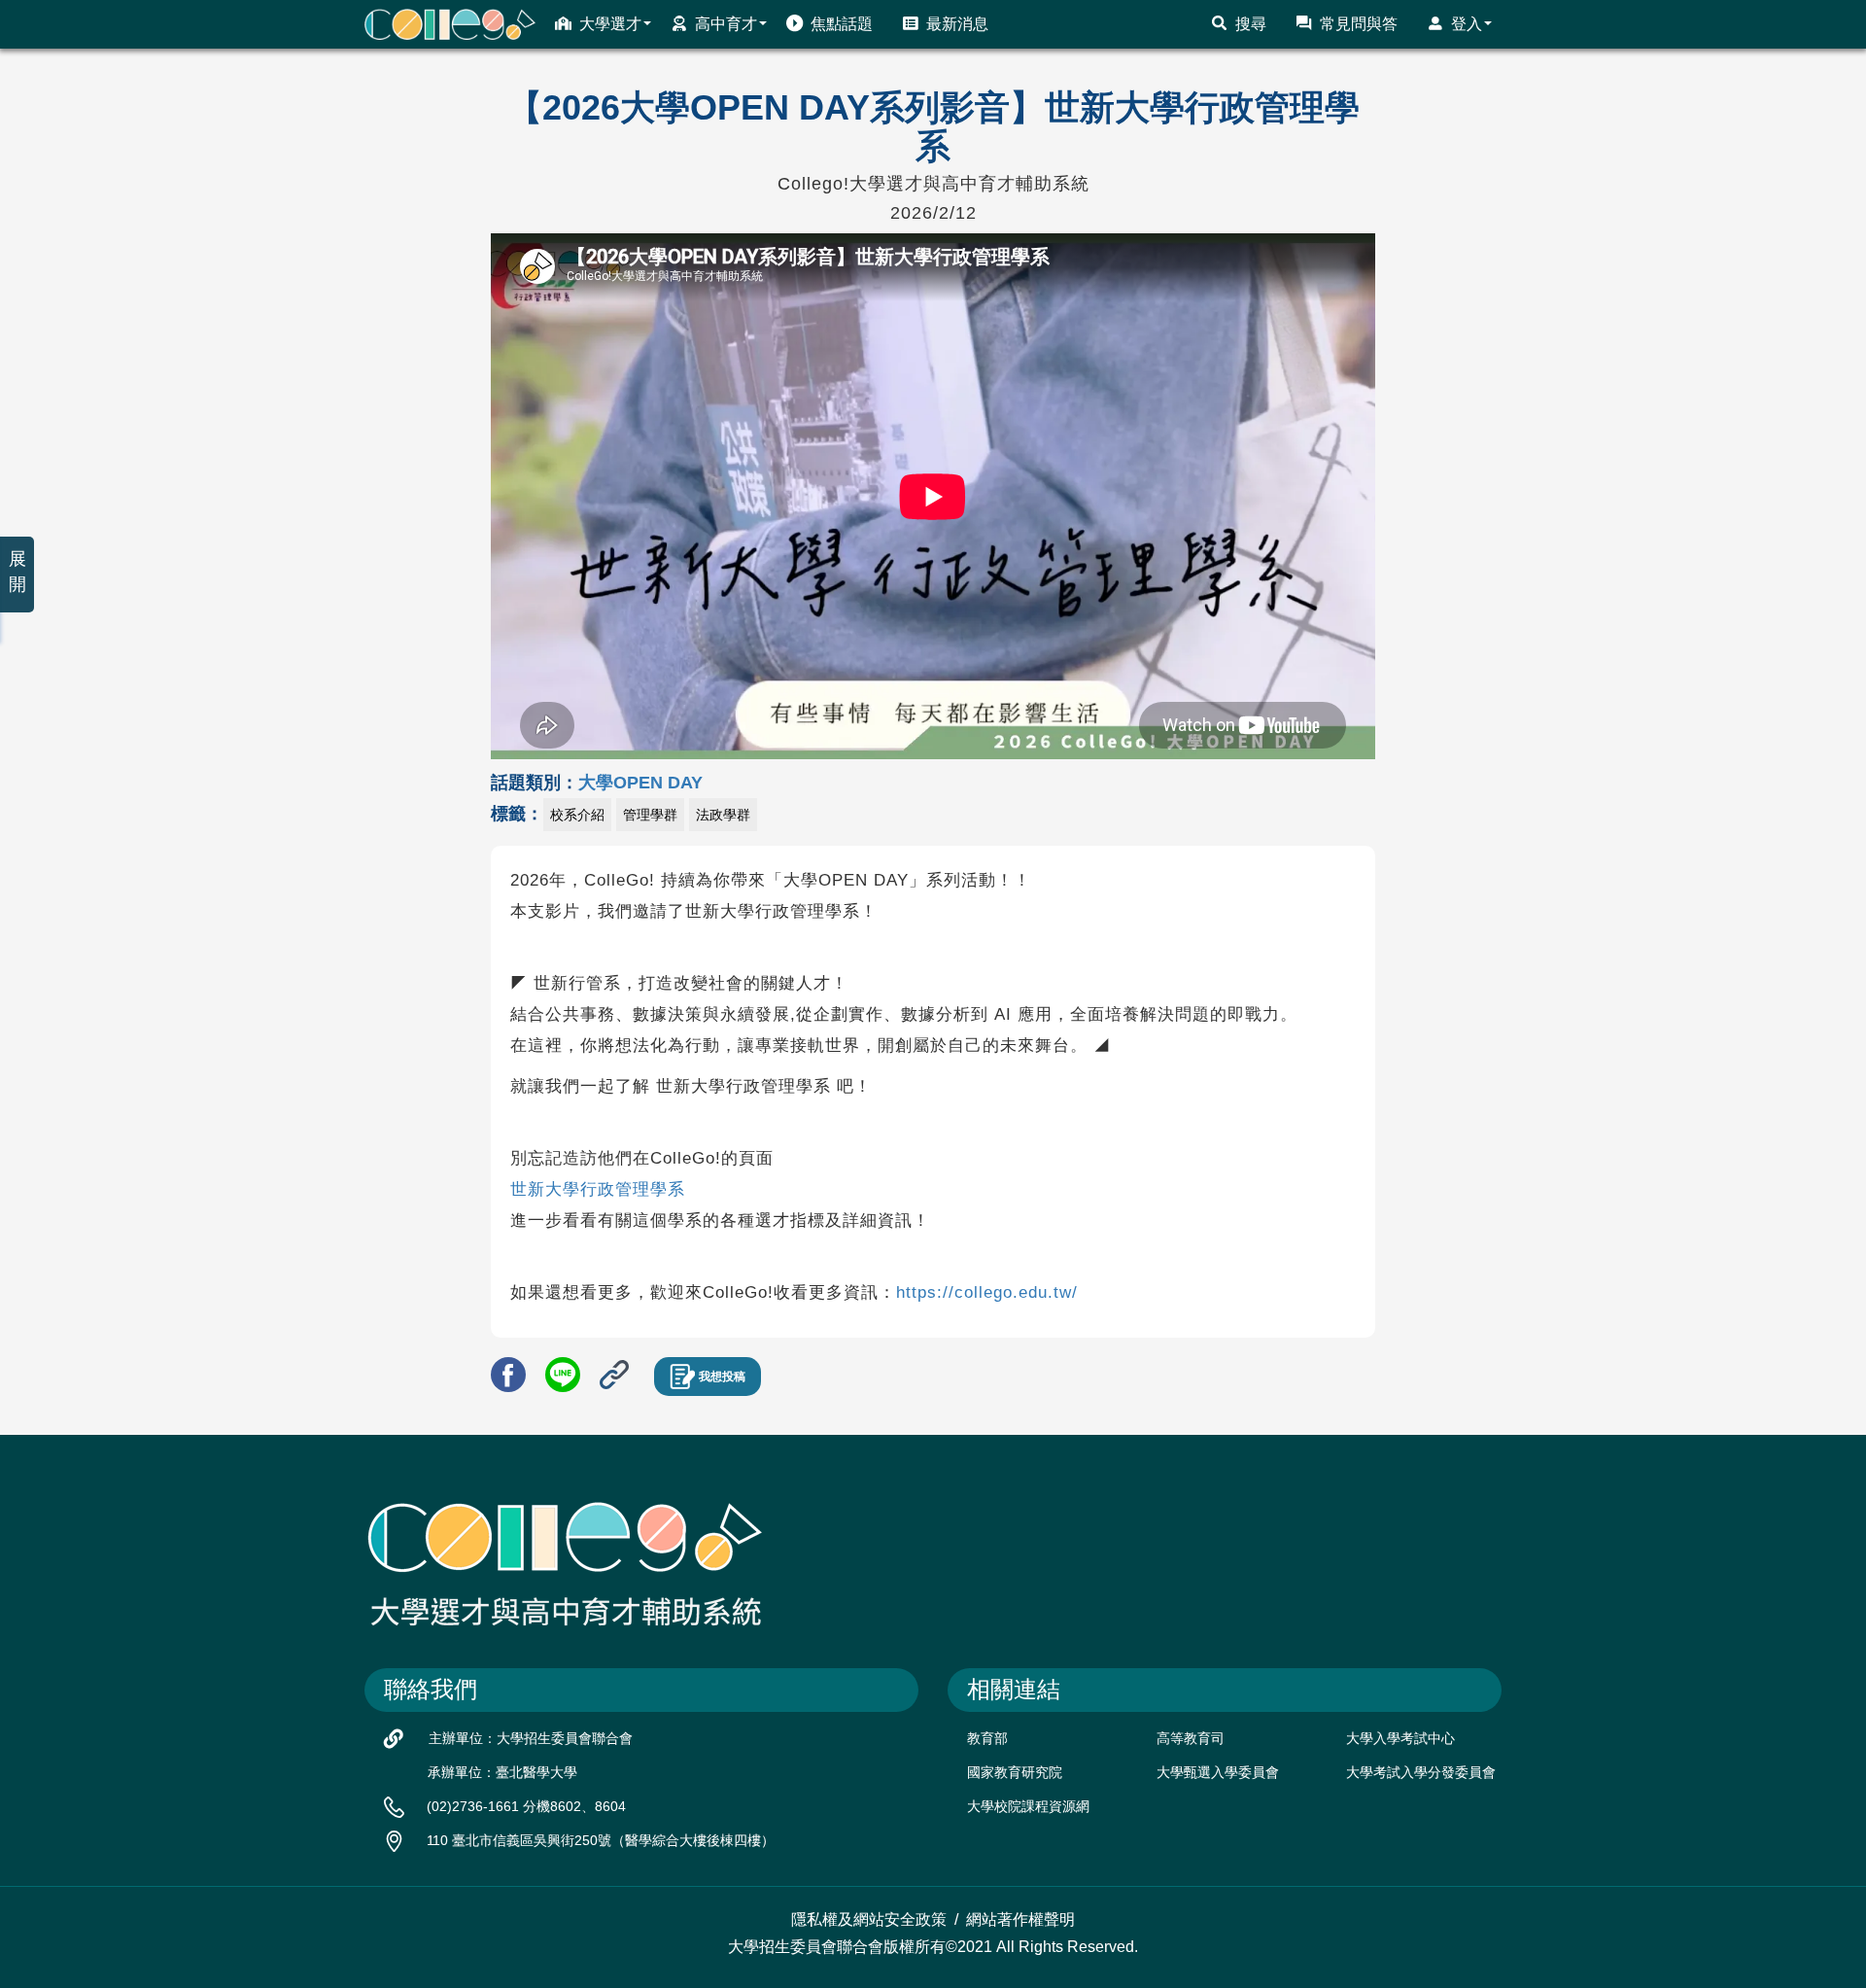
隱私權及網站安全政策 (869, 1919)
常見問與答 (1359, 24)
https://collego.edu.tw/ (987, 1292)
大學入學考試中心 (1400, 1738)
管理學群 (650, 815)
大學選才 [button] (610, 24)
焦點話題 (842, 24)
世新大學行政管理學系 (598, 1189)
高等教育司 (1191, 1738)
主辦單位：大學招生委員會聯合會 (531, 1738)
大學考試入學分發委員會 (1421, 1772)
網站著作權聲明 (1020, 1919)
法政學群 (723, 815)
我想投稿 (722, 1377)
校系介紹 (577, 815)
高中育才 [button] (726, 24)
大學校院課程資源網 (1028, 1806)
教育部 (987, 1738)
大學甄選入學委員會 (1218, 1772)
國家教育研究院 (1015, 1772)
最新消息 (957, 24)
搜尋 (1251, 24)
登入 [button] (1467, 24)
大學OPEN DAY (640, 783)
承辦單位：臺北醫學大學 (502, 1772)
